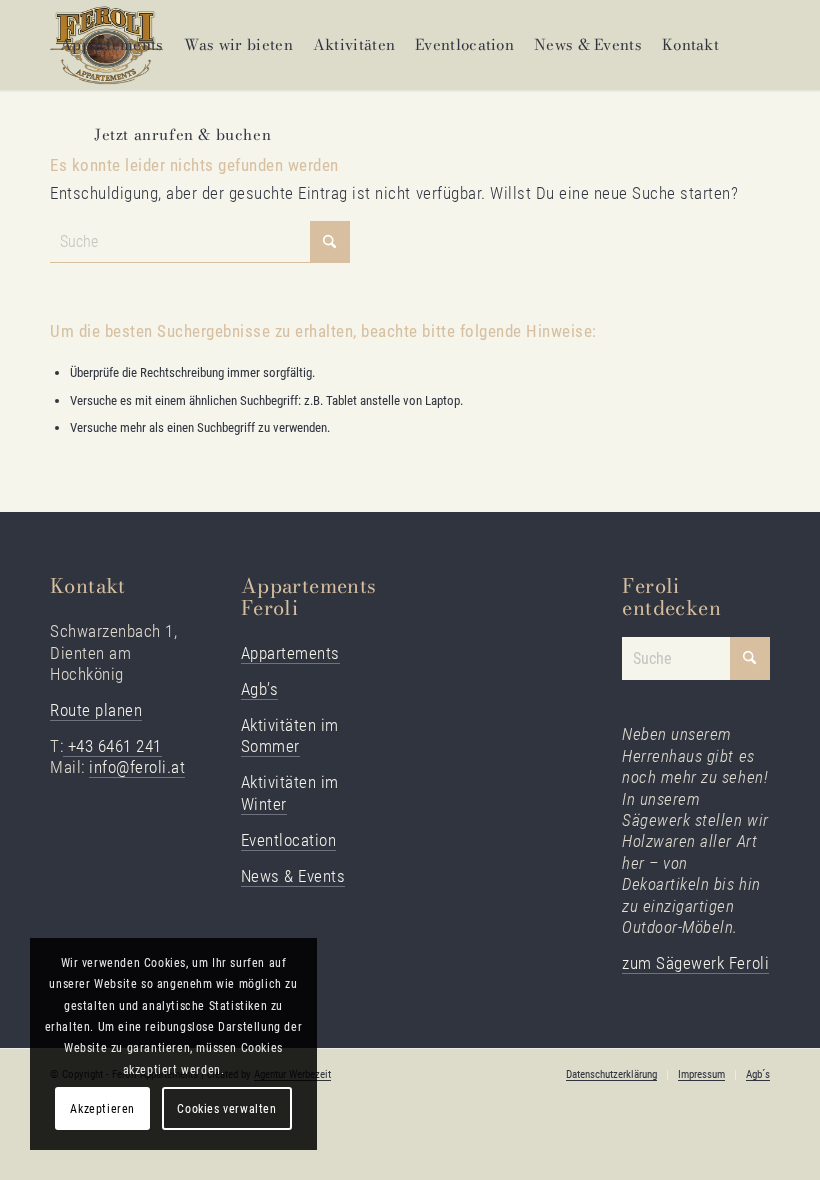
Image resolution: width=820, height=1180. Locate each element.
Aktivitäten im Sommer (290, 735)
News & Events (293, 876)
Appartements (290, 653)
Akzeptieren (102, 1109)
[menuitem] (112, 45)
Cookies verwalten (226, 1109)
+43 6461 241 (112, 746)
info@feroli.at (137, 767)
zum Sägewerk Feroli (695, 963)
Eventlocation (289, 840)
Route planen (96, 710)
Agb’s (260, 689)
